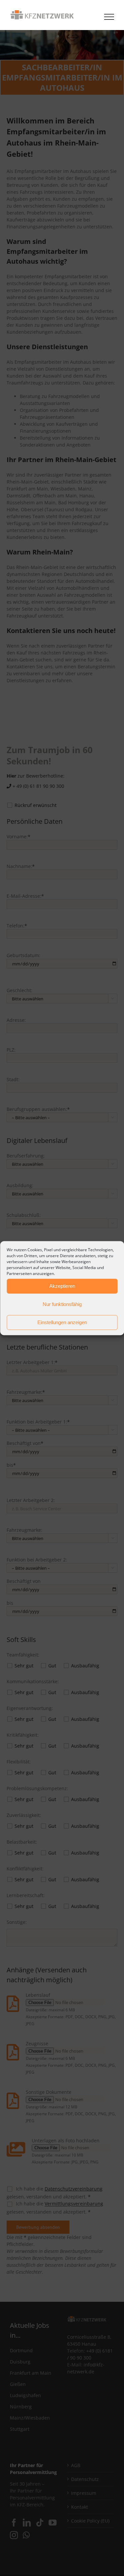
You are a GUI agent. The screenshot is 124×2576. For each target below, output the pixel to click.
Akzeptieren (62, 1286)
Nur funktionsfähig (62, 1304)
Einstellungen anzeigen (62, 1322)
